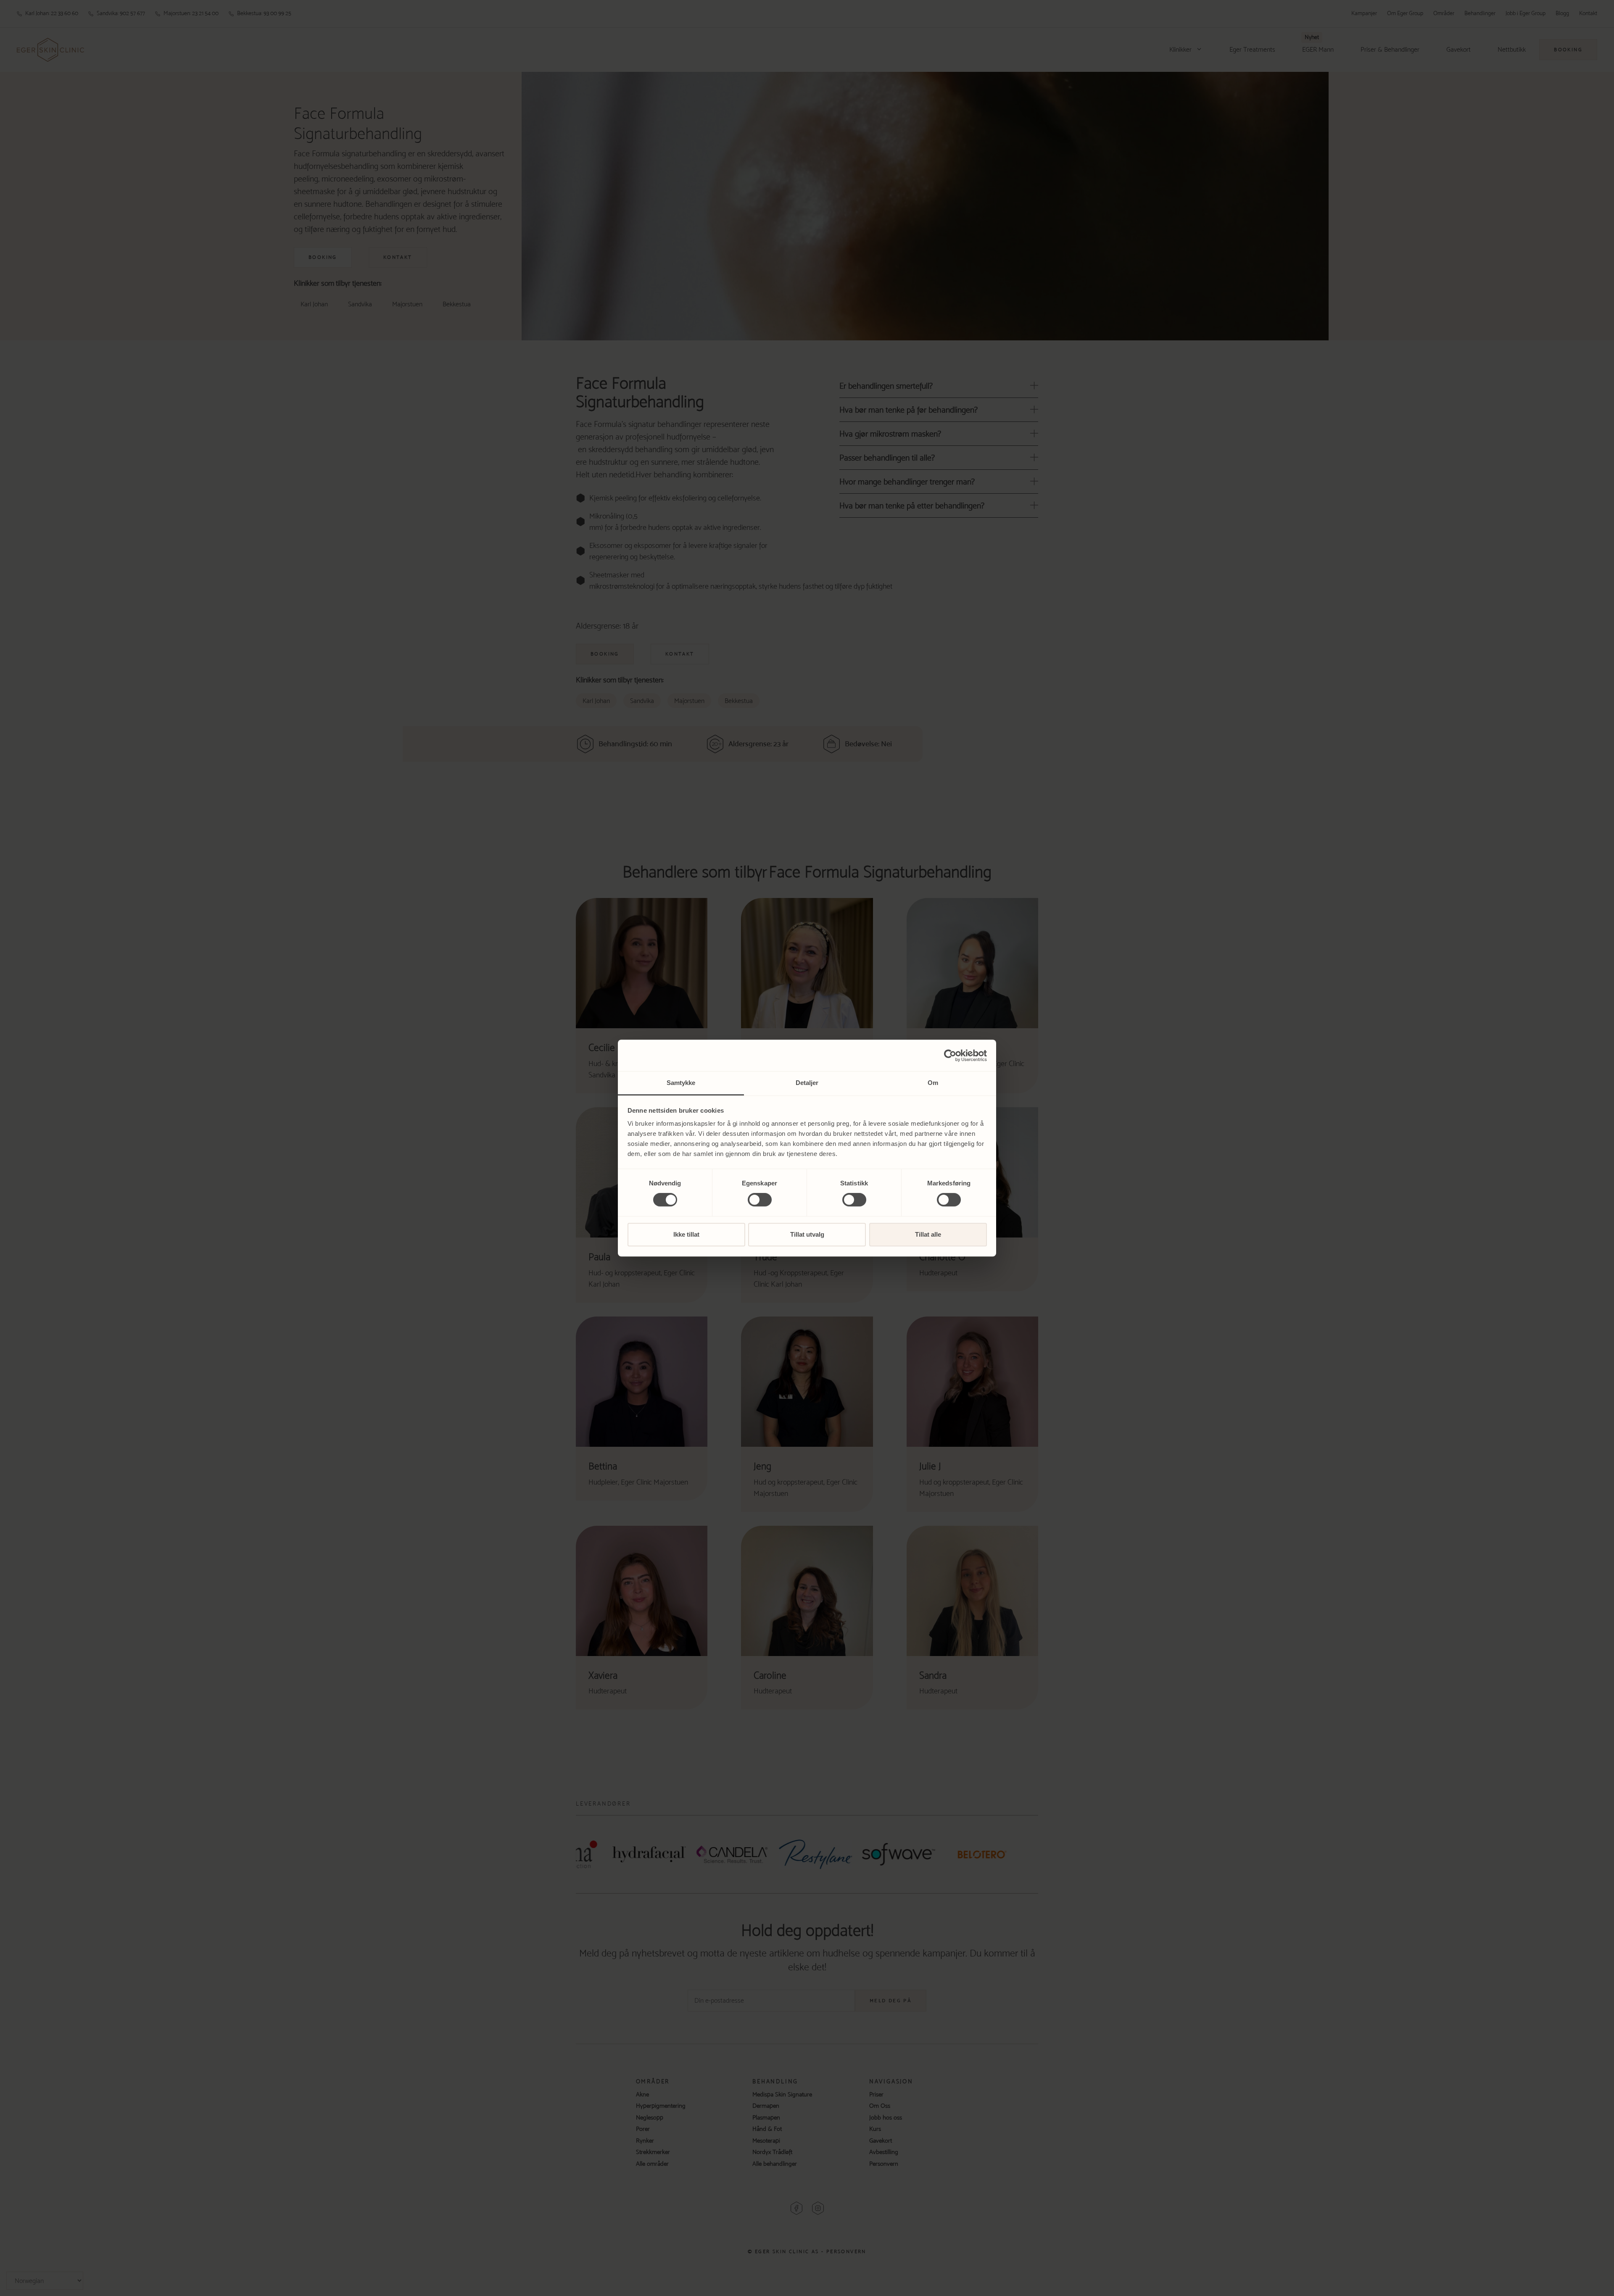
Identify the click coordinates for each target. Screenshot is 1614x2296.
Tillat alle (928, 1234)
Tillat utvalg (807, 1234)
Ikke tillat (686, 1234)
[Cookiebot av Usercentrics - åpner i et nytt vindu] (950, 1056)
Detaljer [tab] (807, 1083)
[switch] (760, 1200)
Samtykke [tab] (681, 1083)
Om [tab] (933, 1083)
